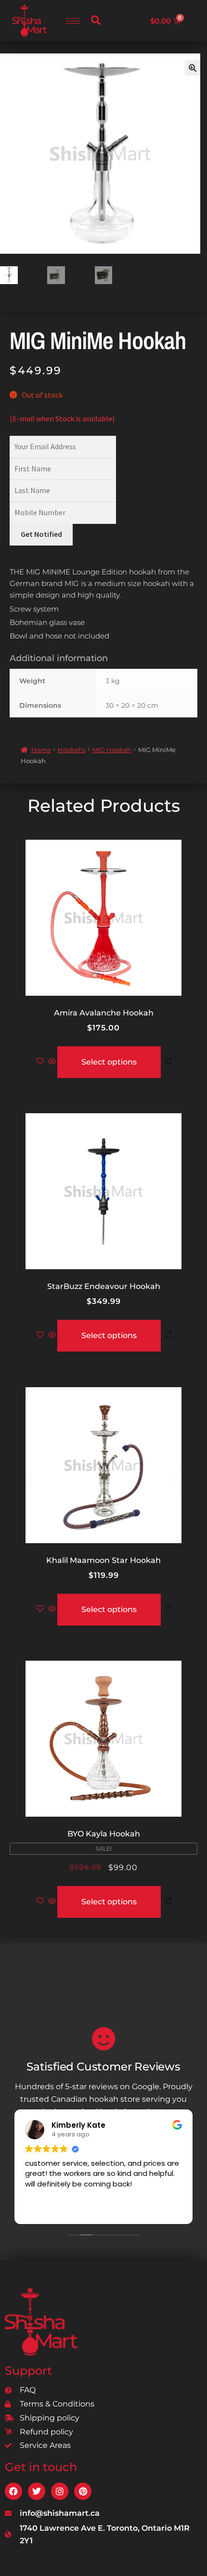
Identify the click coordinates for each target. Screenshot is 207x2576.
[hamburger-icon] (73, 21)
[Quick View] (52, 1062)
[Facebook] (13, 2491)
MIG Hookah (112, 750)
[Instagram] (60, 2491)
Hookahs (72, 750)
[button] (96, 21)
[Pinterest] (83, 2491)
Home (41, 750)
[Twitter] (37, 2491)
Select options (109, 1062)
